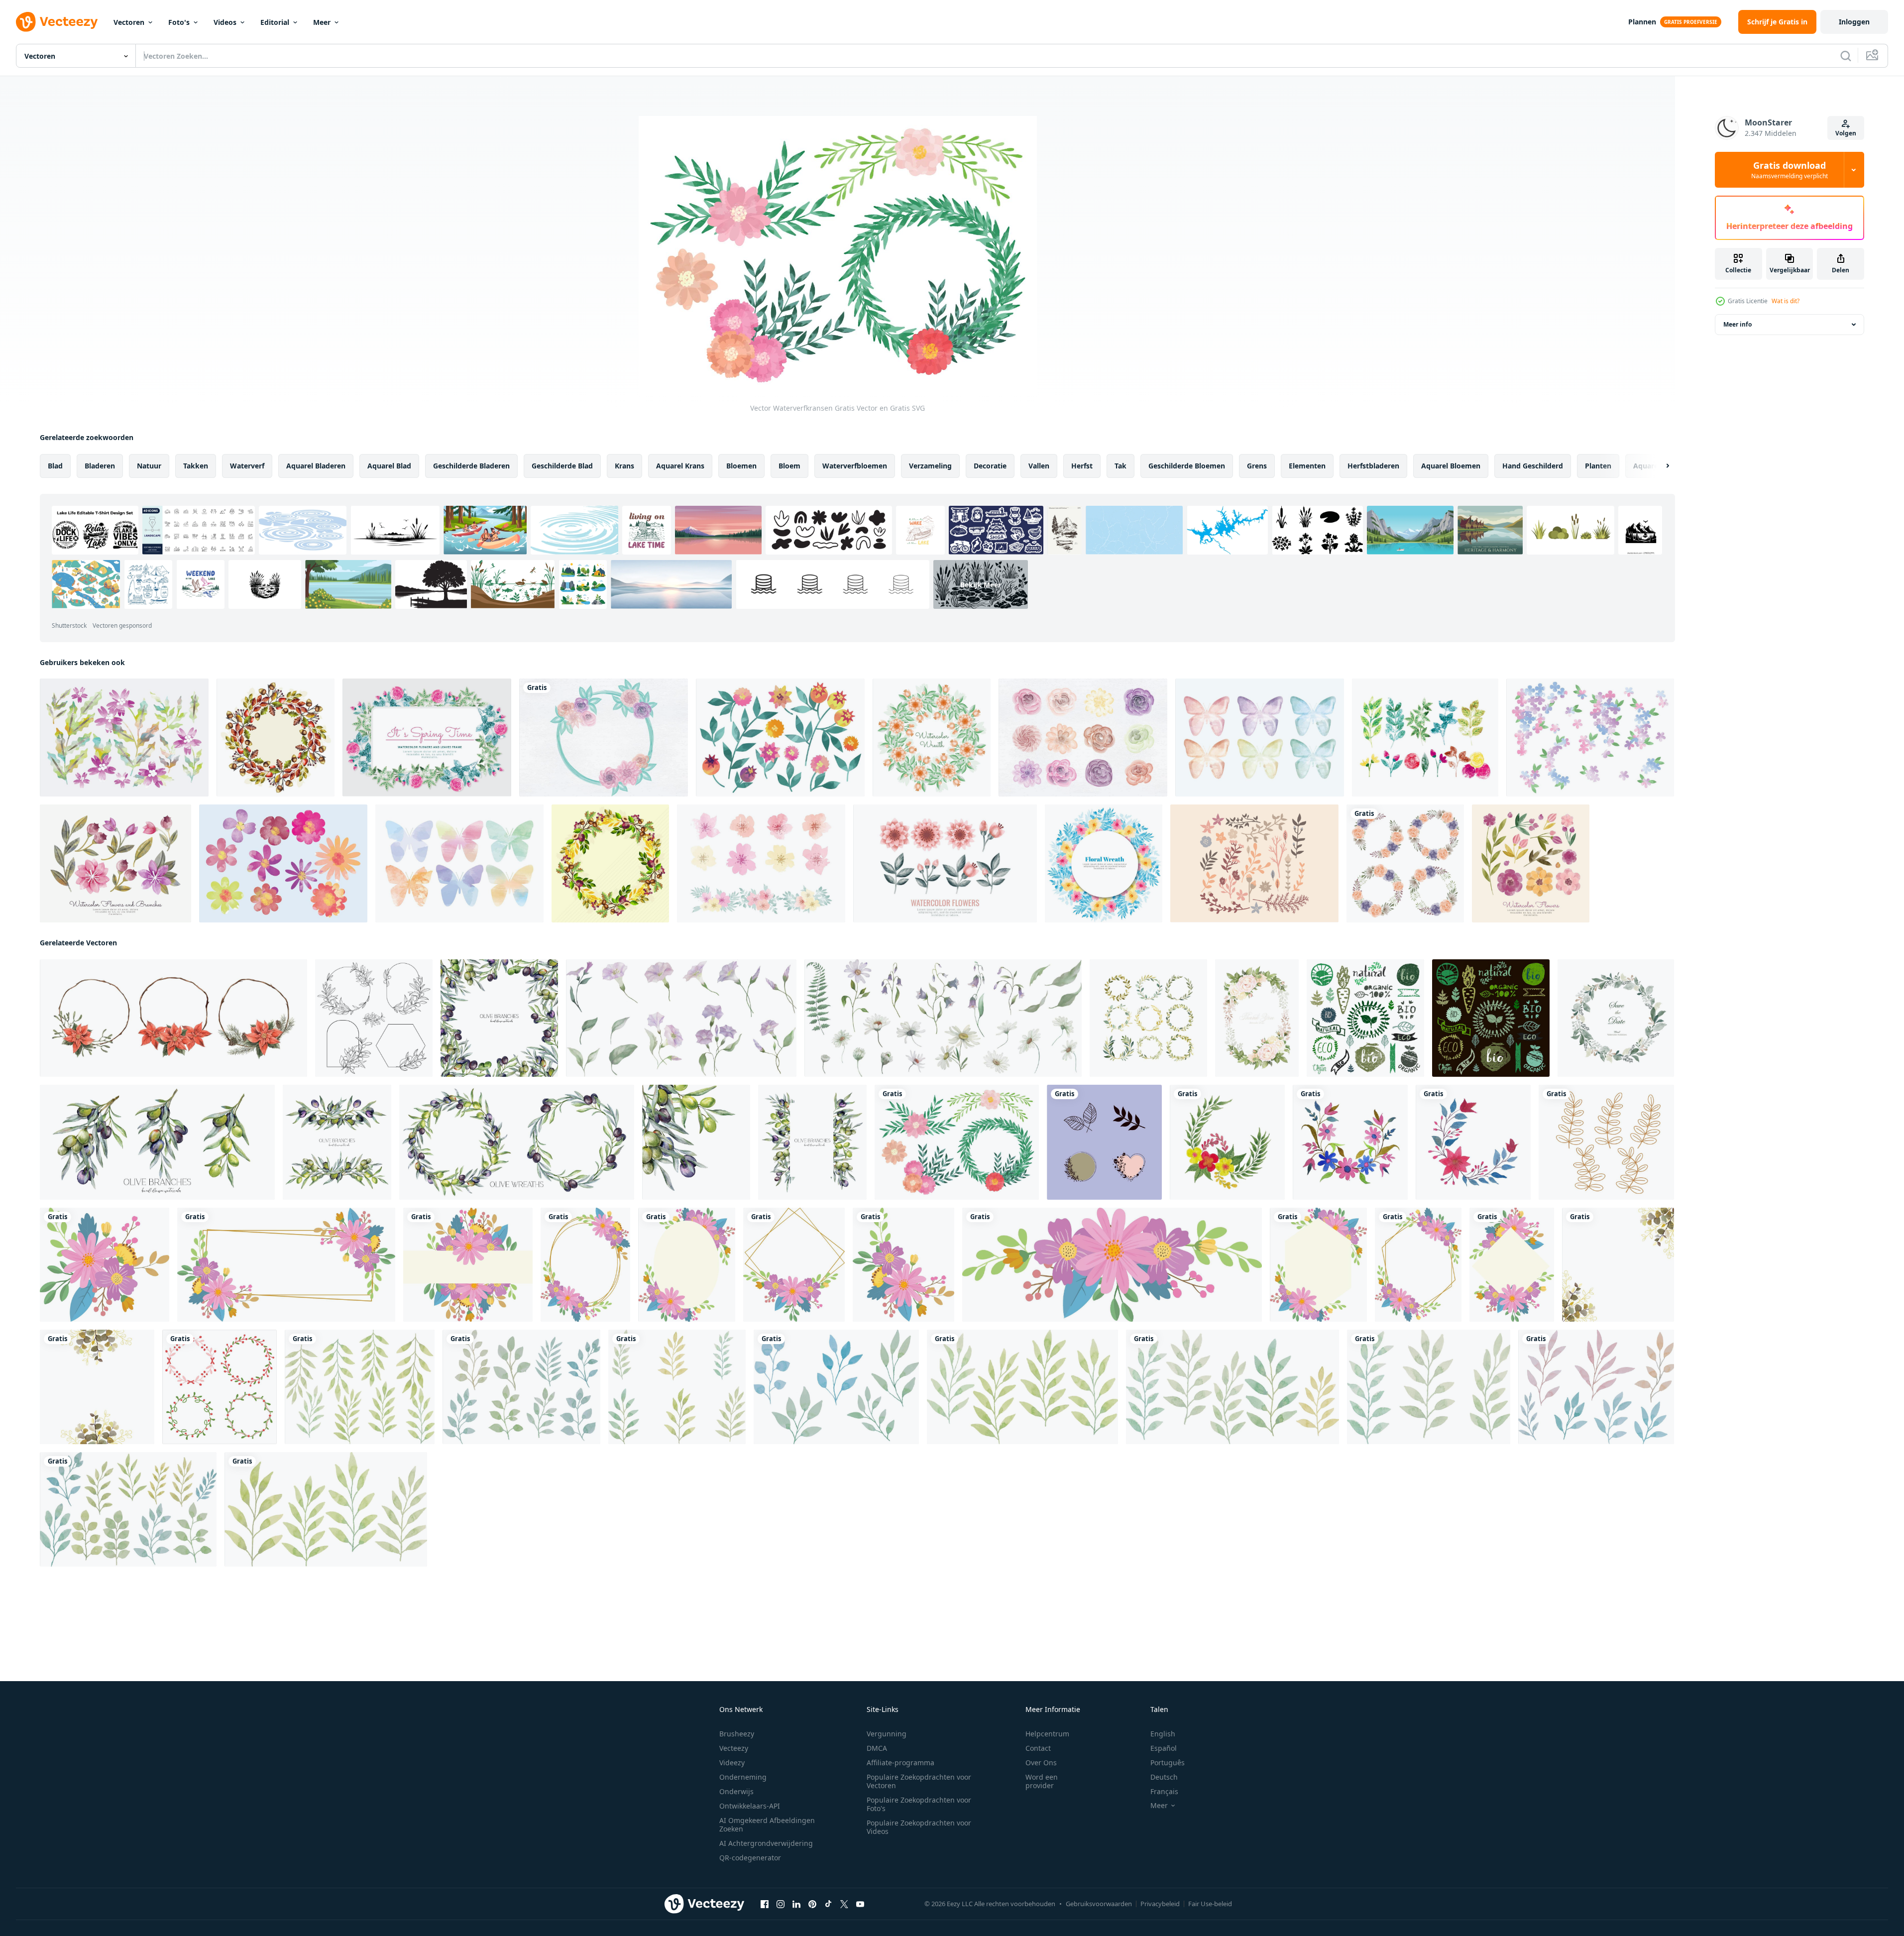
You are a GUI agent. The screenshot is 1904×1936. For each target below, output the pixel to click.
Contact (1038, 1748)
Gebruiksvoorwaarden (1099, 1904)
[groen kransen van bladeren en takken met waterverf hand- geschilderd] (1616, 1018)
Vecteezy (734, 1748)
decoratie (990, 466)
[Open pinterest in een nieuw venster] (812, 1904)
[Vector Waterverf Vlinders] (459, 863)
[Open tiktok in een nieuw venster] (828, 1904)
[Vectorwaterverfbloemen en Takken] (115, 863)
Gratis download (1790, 170)
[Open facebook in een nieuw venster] (765, 1904)
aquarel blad (389, 466)
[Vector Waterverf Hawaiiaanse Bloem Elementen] (761, 863)
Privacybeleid (1160, 1904)
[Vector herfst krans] (610, 863)
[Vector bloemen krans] (1104, 863)
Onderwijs (736, 1791)
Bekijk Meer (981, 584)
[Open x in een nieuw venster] (844, 1904)
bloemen (741, 466)
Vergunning (887, 1734)
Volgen (1846, 133)
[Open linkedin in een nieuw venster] (796, 1904)
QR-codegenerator (750, 1858)
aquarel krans (680, 466)
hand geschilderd (1533, 466)
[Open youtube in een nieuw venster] (860, 1904)
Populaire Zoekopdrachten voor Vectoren (919, 1781)
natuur (149, 466)
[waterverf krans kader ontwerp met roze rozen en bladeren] (1257, 1018)
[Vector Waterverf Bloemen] (1083, 738)
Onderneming (743, 1777)
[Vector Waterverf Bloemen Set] (124, 738)
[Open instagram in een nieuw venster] (781, 1904)
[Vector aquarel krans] (932, 738)
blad (55, 466)
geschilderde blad (562, 466)
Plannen (1642, 22)
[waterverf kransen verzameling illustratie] (1148, 1018)
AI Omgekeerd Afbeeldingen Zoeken (767, 1824)
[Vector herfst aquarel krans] (276, 738)
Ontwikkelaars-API (750, 1806)
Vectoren (129, 22)
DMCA (877, 1748)
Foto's (179, 22)
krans (624, 466)
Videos (225, 22)
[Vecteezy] (57, 22)
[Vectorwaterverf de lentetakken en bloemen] (1425, 738)
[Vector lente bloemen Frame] (427, 738)
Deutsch (1164, 1777)
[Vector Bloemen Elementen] (1254, 863)
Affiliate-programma (900, 1763)
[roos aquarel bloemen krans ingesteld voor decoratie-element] (1405, 863)
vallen (1039, 466)
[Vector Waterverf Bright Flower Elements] (283, 863)
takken (196, 466)
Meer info (1737, 324)
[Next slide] (1659, 466)
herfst (1082, 466)
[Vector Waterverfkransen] (957, 1142)
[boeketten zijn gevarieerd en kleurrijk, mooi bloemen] (105, 1265)
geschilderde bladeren (471, 466)
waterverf (247, 466)
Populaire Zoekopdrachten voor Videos (919, 1827)
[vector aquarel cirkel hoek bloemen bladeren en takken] (1350, 1142)
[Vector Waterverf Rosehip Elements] (780, 738)
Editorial (275, 22)
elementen (1307, 466)
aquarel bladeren (316, 466)
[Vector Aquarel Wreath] (604, 738)
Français (1164, 1791)
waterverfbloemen (855, 466)
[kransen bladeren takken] (1104, 1142)
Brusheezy (737, 1734)
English (1163, 1734)
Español (1164, 1748)
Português (1168, 1763)
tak (1120, 466)
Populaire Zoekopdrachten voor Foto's (919, 1804)
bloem (789, 466)
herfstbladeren (1373, 466)
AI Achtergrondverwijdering (766, 1843)
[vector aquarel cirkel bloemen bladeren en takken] (1227, 1142)
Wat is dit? (1786, 301)
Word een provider (1042, 1781)
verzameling (930, 466)
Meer (322, 22)
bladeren (100, 466)
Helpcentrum (1047, 1734)
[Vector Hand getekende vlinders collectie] (1260, 738)
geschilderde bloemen (1187, 466)
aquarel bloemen (1451, 466)
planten (1598, 466)
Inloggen (1854, 22)
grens (1257, 466)
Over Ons (1041, 1763)
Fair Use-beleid (1210, 1904)
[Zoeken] (1846, 56)
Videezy (732, 1763)
